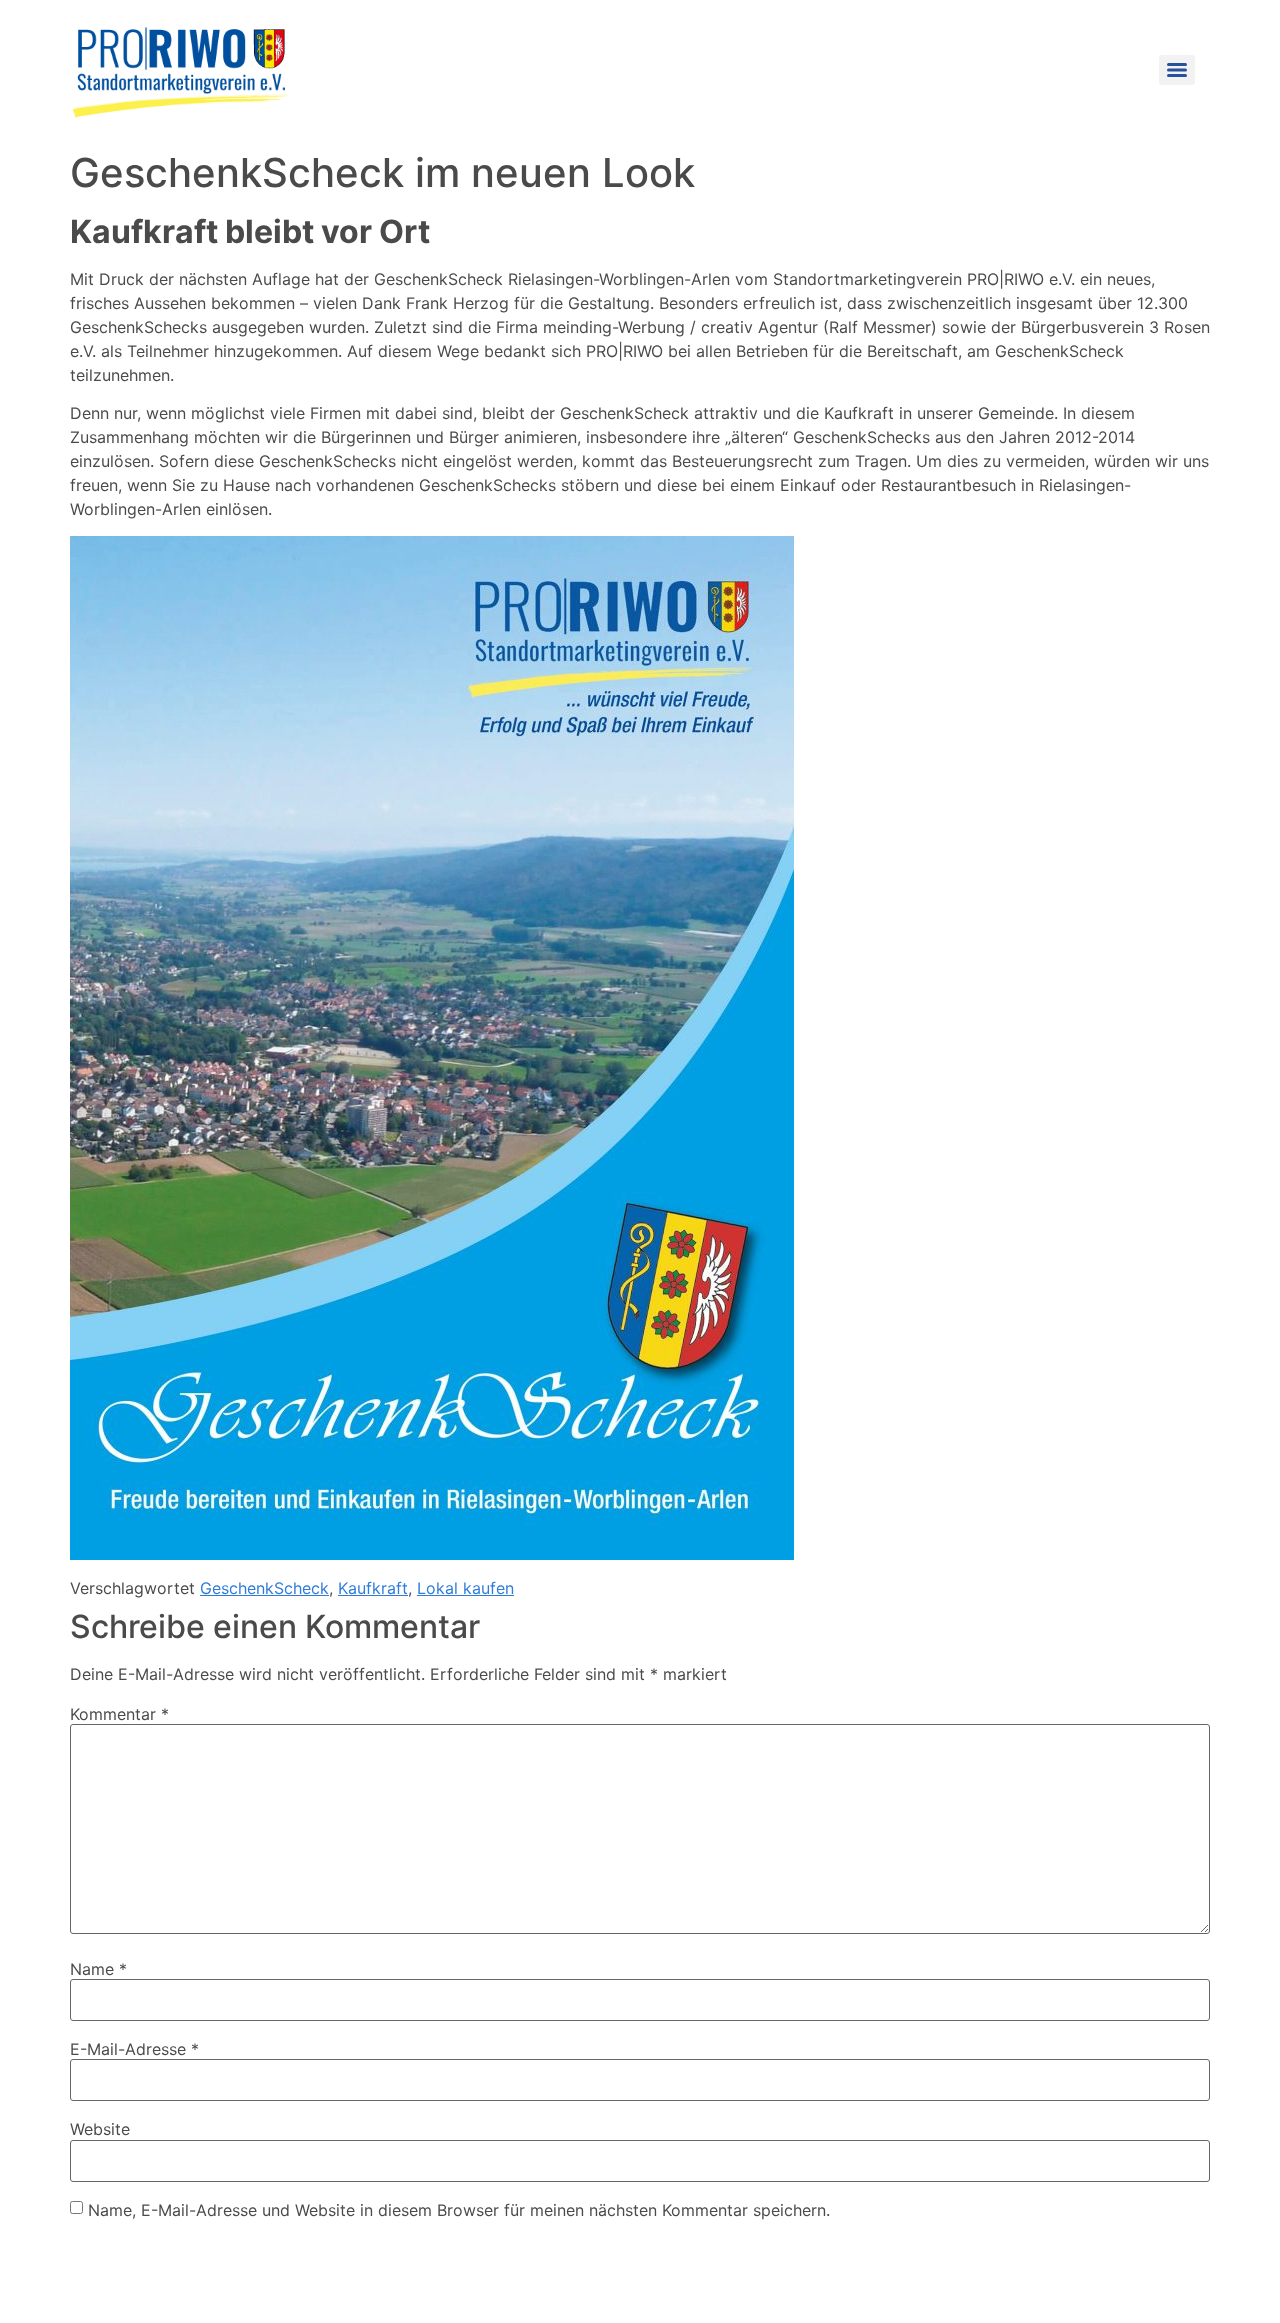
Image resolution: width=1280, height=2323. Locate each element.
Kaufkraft (373, 1588)
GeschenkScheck (264, 1588)
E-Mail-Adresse (134, 2049)
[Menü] (1177, 70)
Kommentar (119, 1714)
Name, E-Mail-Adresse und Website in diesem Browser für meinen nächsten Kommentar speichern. (459, 2210)
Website (100, 2129)
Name (98, 1969)
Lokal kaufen (465, 1588)
